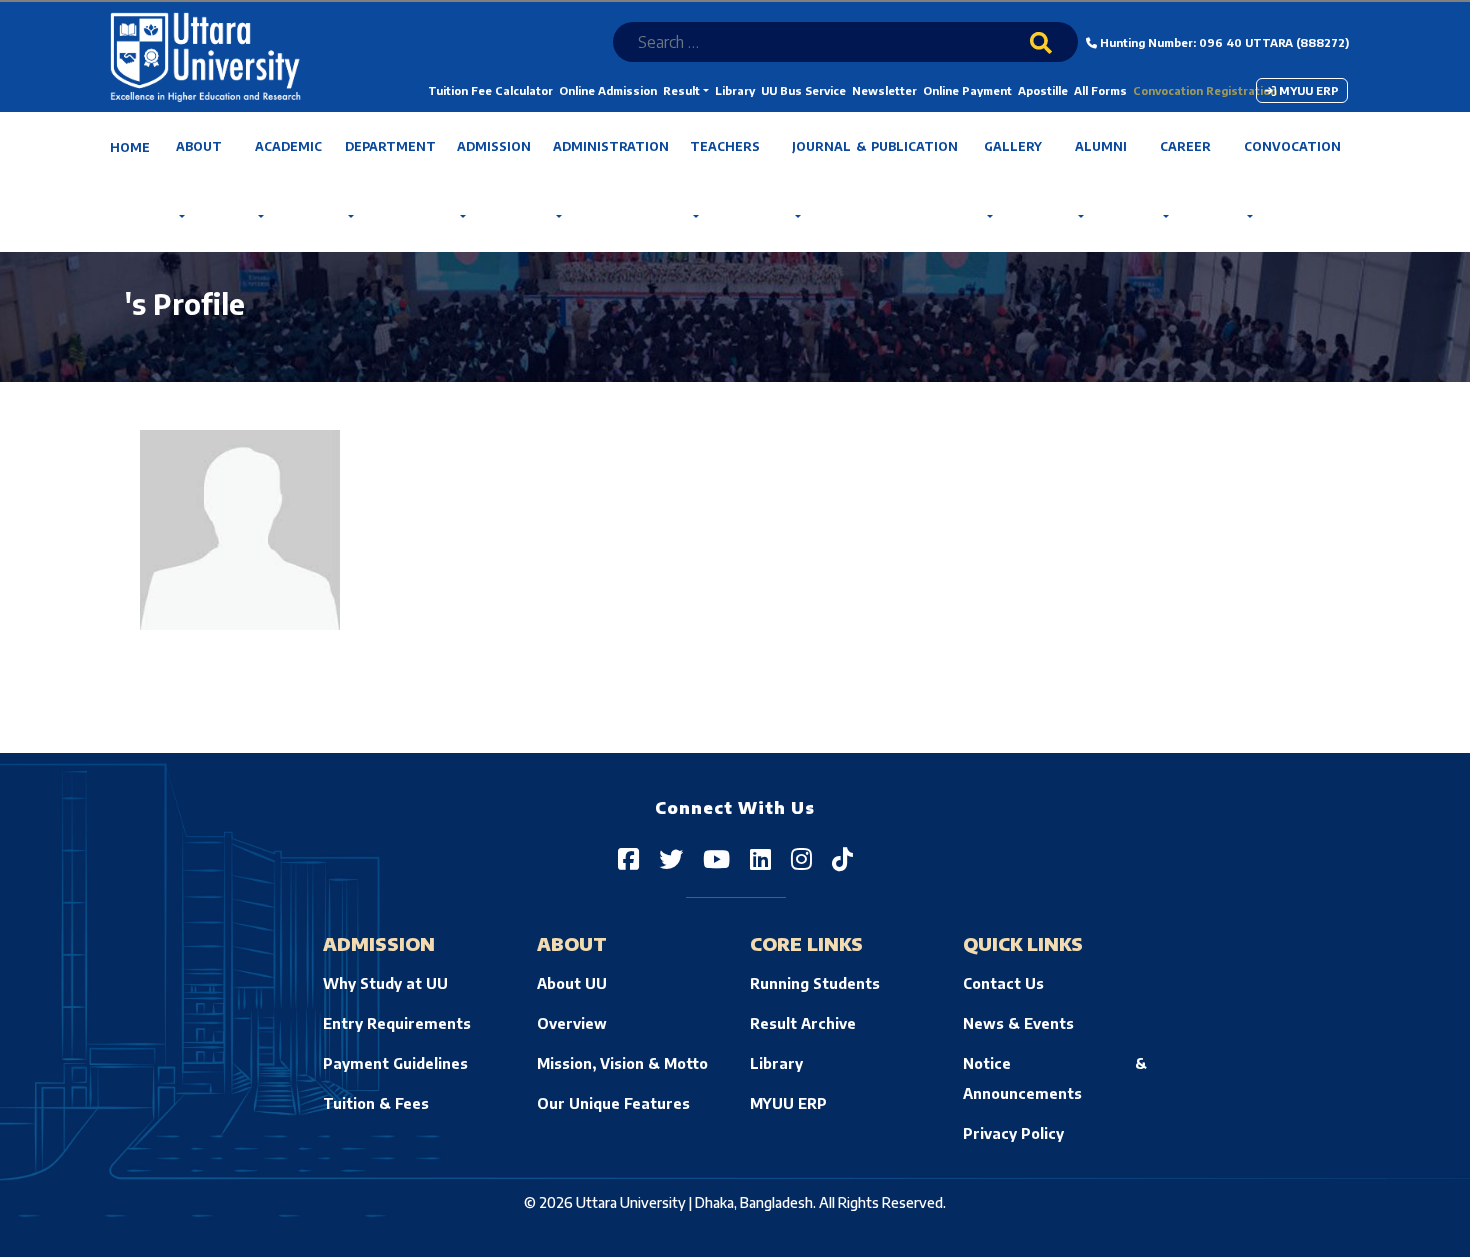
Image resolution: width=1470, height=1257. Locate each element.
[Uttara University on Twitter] (671, 858)
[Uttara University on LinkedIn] (760, 858)
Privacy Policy (1013, 1133)
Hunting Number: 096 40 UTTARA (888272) (1223, 42)
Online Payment (967, 90)
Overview (572, 1023)
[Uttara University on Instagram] (801, 858)
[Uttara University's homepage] (205, 55)
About (199, 146)
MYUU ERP (1307, 90)
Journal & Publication (875, 146)
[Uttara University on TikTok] (842, 858)
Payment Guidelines (395, 1063)
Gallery (1013, 146)
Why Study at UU (385, 983)
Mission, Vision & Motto (622, 1063)
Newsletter (884, 90)
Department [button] (390, 146)
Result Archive (803, 1023)
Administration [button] (611, 146)
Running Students (815, 983)
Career (1185, 146)
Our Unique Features (613, 1103)
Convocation (1292, 146)
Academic (288, 146)
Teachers (725, 146)
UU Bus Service (803, 90)
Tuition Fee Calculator (490, 90)
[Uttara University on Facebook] (628, 858)
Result (681, 90)
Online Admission (608, 90)
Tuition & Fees (376, 1103)
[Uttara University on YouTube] (716, 858)
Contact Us (1003, 983)
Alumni (1101, 146)
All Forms (1100, 90)
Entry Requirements (397, 1023)
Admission (494, 146)
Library (735, 90)
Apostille (1043, 90)
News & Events (1018, 1023)
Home (130, 147)
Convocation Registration (1205, 90)
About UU (572, 983)
